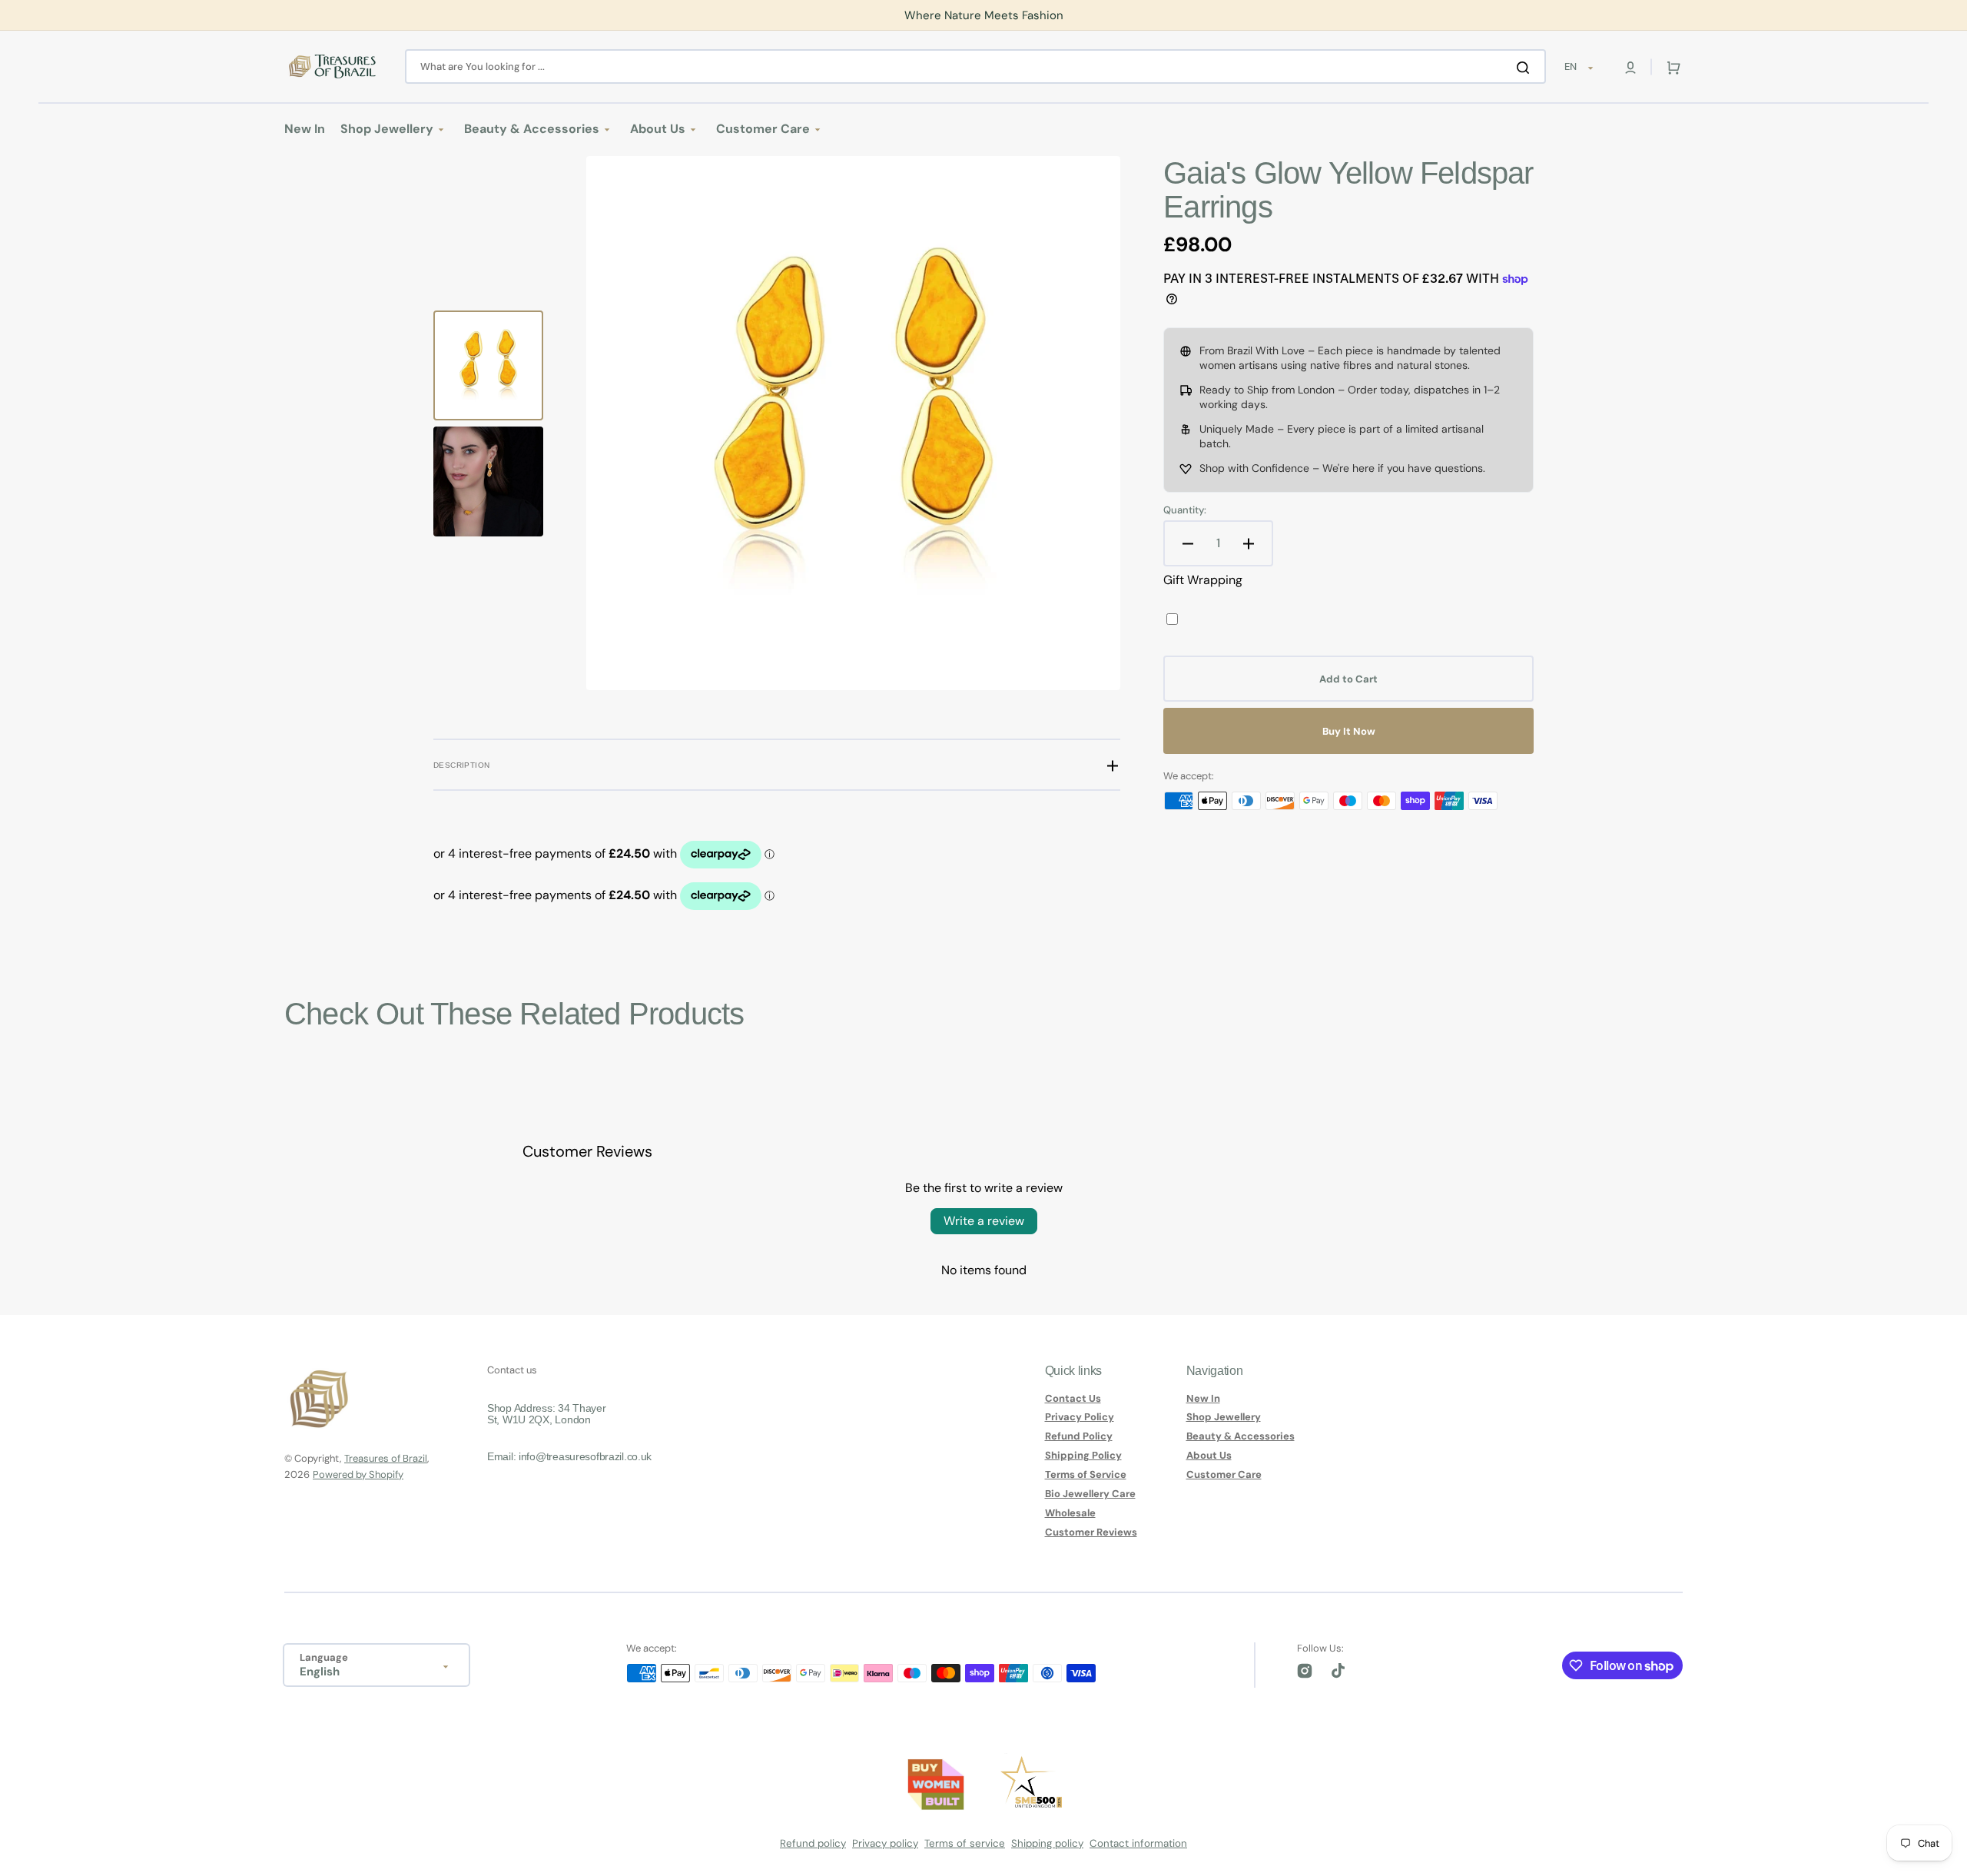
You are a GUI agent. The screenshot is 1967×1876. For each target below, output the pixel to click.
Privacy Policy (1080, 1417)
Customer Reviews (1091, 1532)
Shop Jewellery (1224, 1417)
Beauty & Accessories (1241, 1436)
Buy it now (1349, 731)
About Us (1209, 1455)
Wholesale (1070, 1513)
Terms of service (965, 1843)
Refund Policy (1079, 1436)
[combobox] (975, 66)
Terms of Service (1086, 1474)
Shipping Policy (1083, 1455)
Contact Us (1073, 1399)
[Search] (1526, 67)
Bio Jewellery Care (1090, 1494)
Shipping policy (1047, 1843)
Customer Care (1224, 1474)
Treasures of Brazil (386, 1458)
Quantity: (1185, 510)
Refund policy (813, 1843)
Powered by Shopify (358, 1474)
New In (1203, 1399)
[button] (1630, 67)
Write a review (984, 1221)
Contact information (1138, 1843)
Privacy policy (885, 1843)
